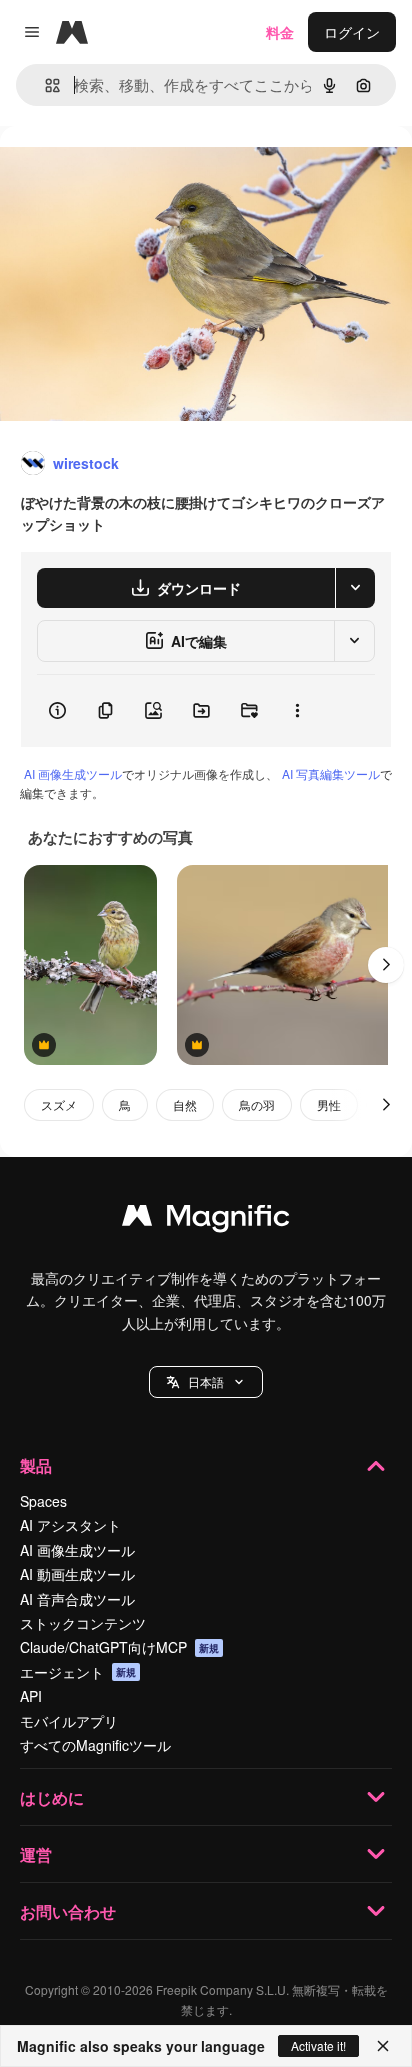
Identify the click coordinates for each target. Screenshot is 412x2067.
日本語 (206, 1381)
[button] (206, 1382)
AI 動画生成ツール (77, 1574)
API (31, 1696)
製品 (36, 1465)
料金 (280, 32)
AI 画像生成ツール (73, 773)
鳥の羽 (257, 1104)
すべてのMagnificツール (95, 1745)
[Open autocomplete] (44, 85)
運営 (36, 1854)
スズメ (59, 1104)
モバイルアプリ (69, 1721)
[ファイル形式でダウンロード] (355, 588)
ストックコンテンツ (83, 1623)
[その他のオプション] (297, 711)
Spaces (43, 1501)
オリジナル (137, 171)
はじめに (52, 1797)
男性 (329, 1104)
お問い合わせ (68, 1911)
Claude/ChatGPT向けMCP (119, 1647)
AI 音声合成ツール (77, 1599)
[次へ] (386, 965)
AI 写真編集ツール (331, 773)
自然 (185, 1104)
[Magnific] (206, 1220)
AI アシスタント (70, 1525)
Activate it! (318, 2045)
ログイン (352, 32)
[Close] (383, 2046)
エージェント (78, 1672)
